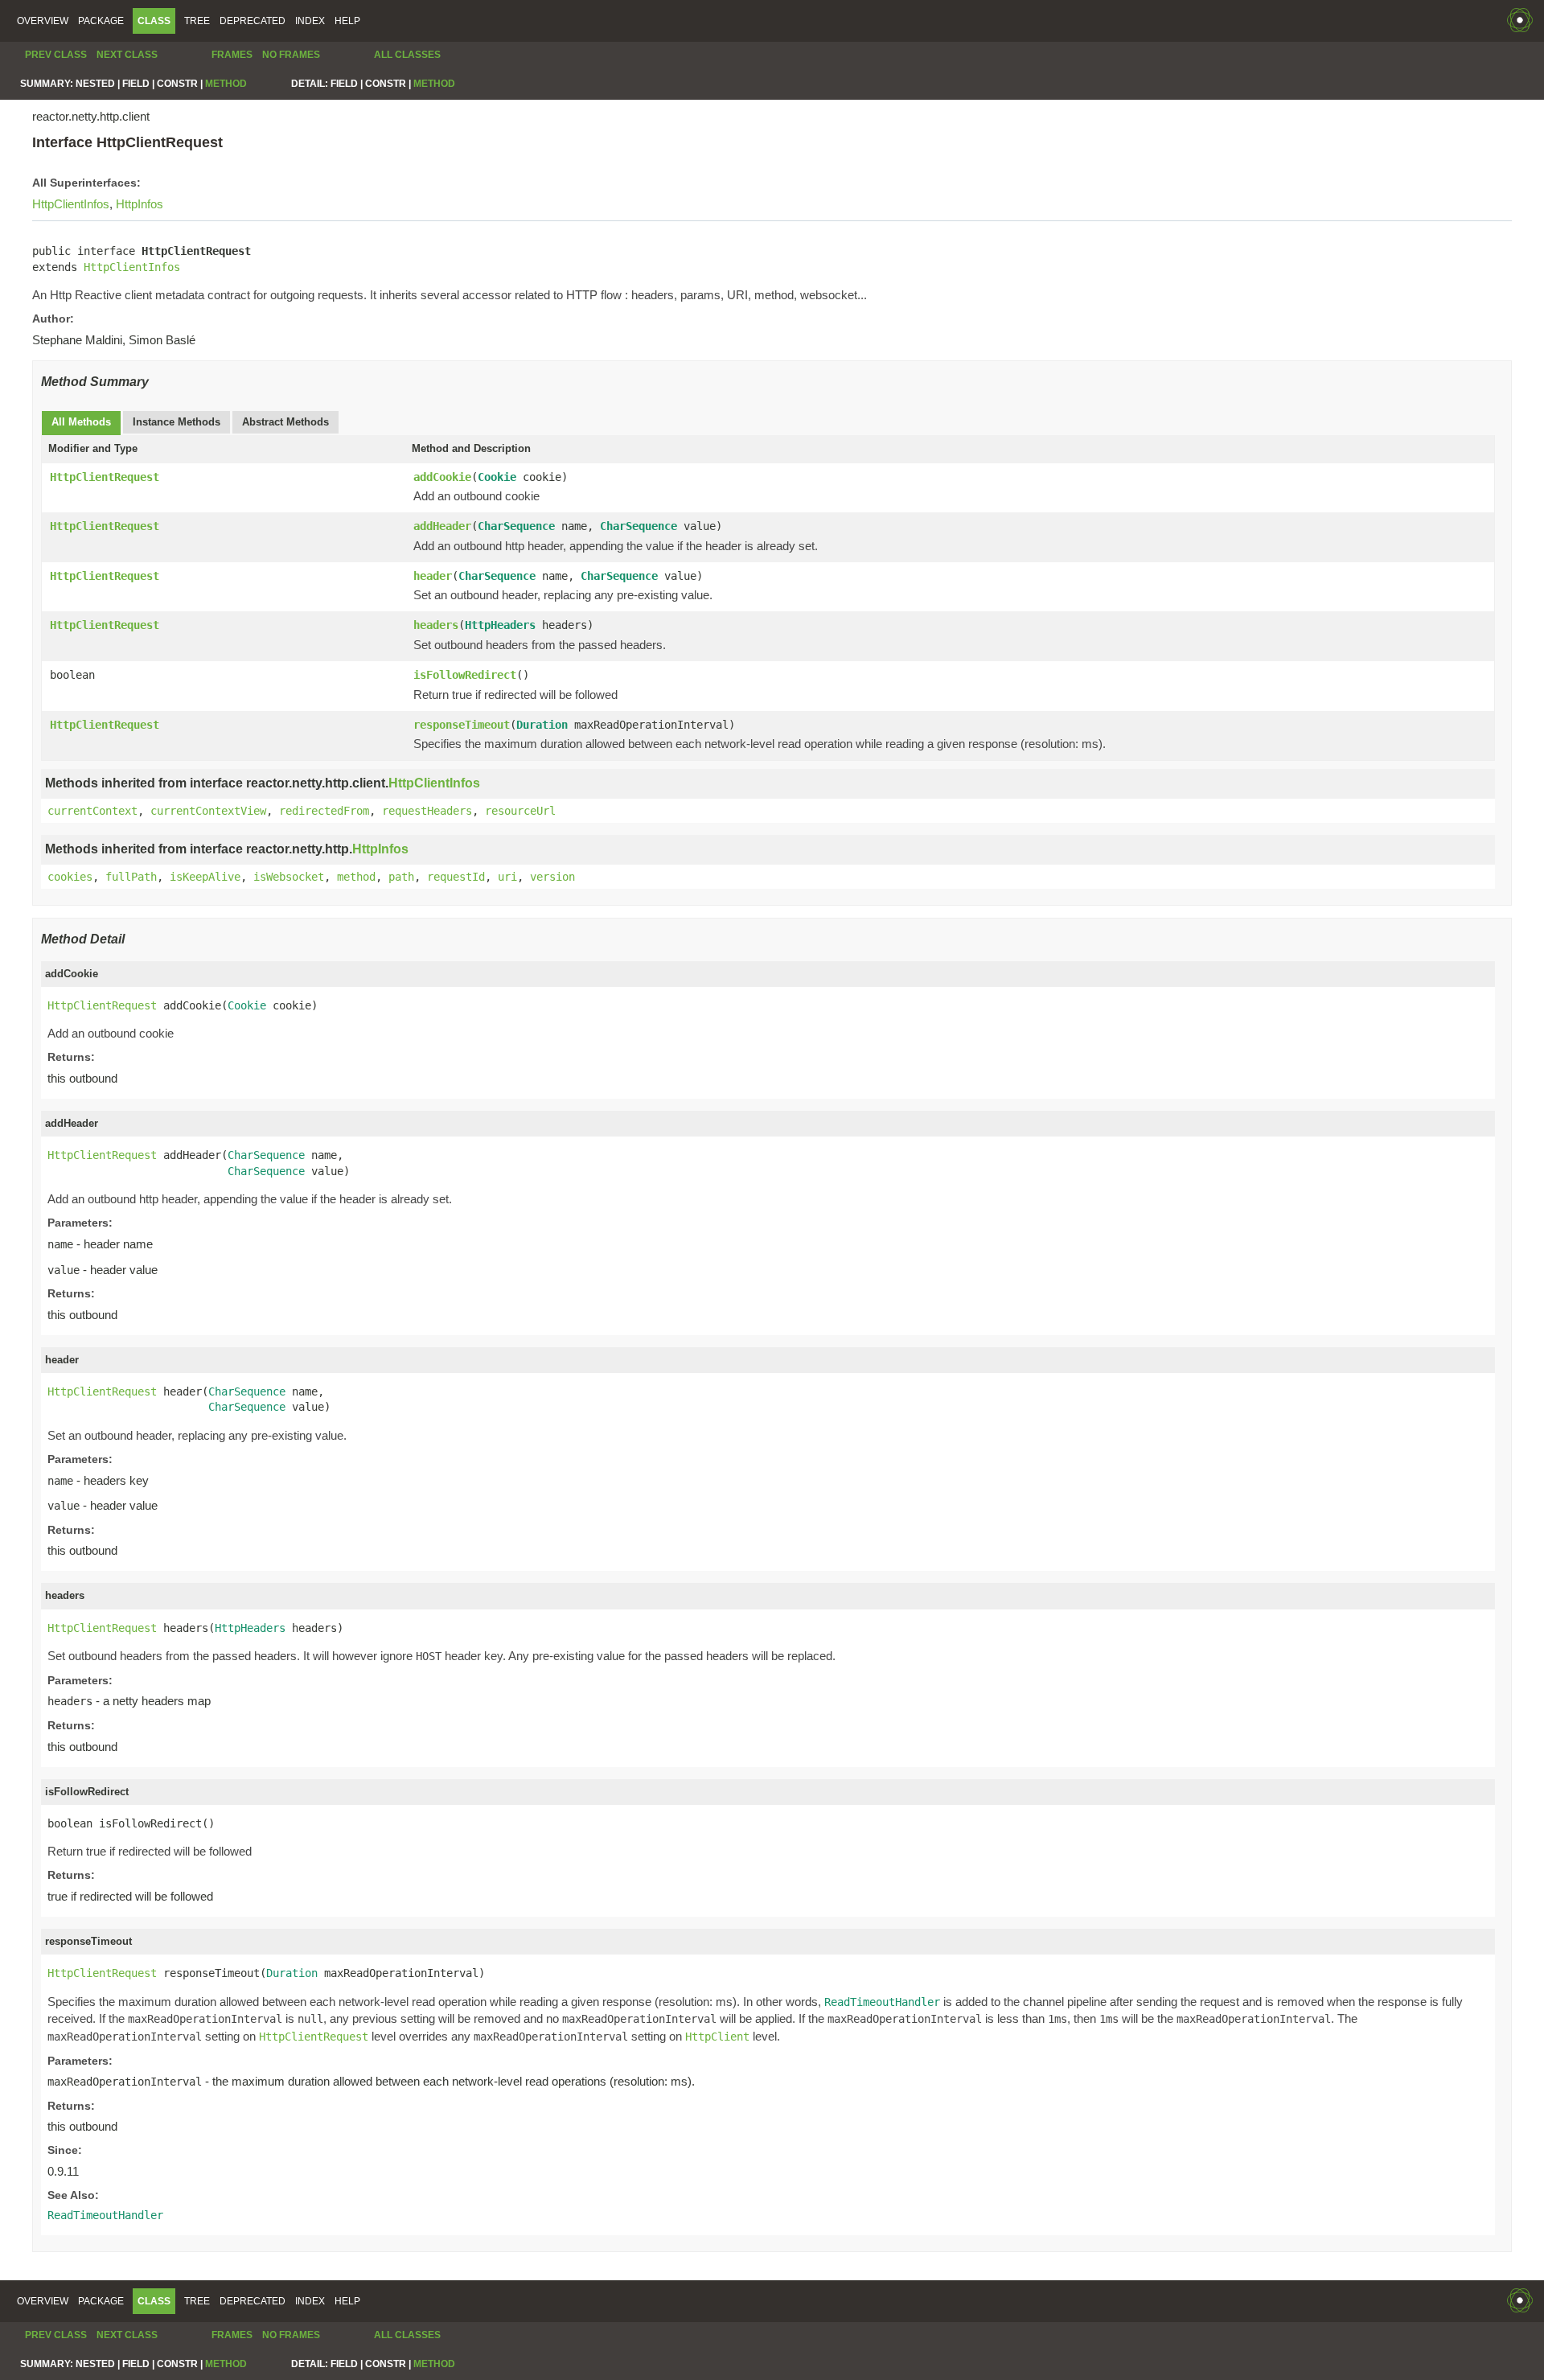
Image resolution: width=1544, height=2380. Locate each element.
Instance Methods (177, 422)
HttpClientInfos (71, 204)
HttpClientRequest (105, 477)
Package (101, 21)
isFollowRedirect (465, 675)
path (401, 877)
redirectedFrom (324, 811)
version (552, 877)
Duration (542, 725)
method (356, 877)
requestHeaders (427, 811)
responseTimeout (462, 725)
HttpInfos (140, 204)
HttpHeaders (500, 625)
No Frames (291, 55)
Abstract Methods (285, 422)
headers (436, 625)
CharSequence (516, 526)
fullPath (131, 877)
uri (507, 877)
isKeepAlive (205, 877)
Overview (43, 21)
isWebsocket (289, 877)
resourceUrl (520, 811)
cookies (70, 877)
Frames (232, 55)
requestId (456, 877)
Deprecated (253, 21)
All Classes (407, 55)
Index (310, 21)
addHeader (442, 526)
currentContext (92, 811)
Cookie (497, 477)
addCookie (442, 477)
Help (347, 21)
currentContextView (208, 811)
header (433, 576)
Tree (197, 21)
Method (226, 84)
